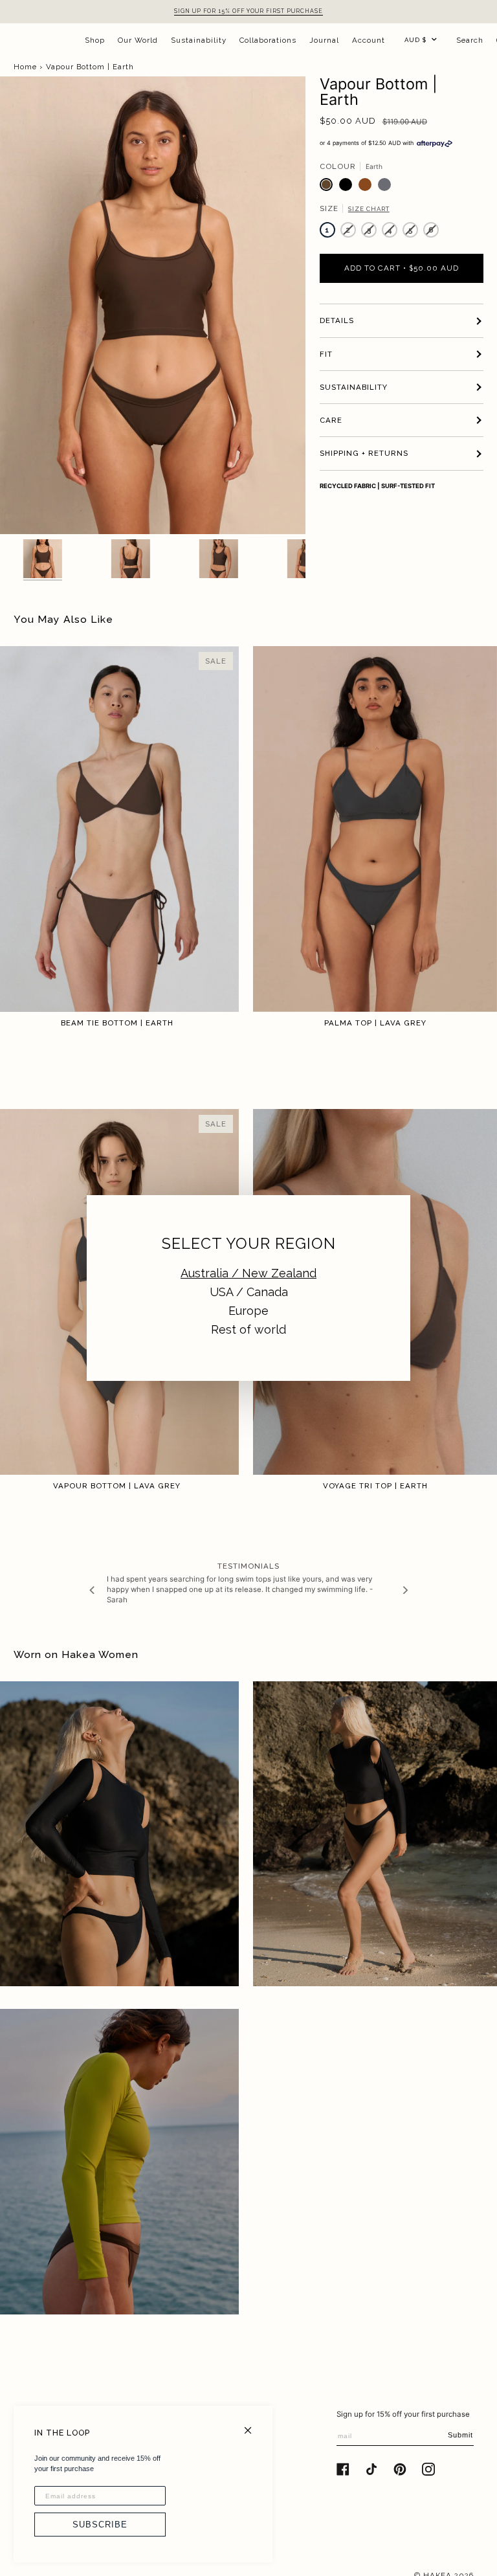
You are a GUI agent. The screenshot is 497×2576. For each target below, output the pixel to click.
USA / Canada (249, 1292)
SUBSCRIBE (100, 2525)
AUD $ (415, 40)
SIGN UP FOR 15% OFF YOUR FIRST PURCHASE (248, 11)
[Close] (253, 2425)
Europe (248, 1311)
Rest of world (248, 1329)
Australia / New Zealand (248, 1273)
